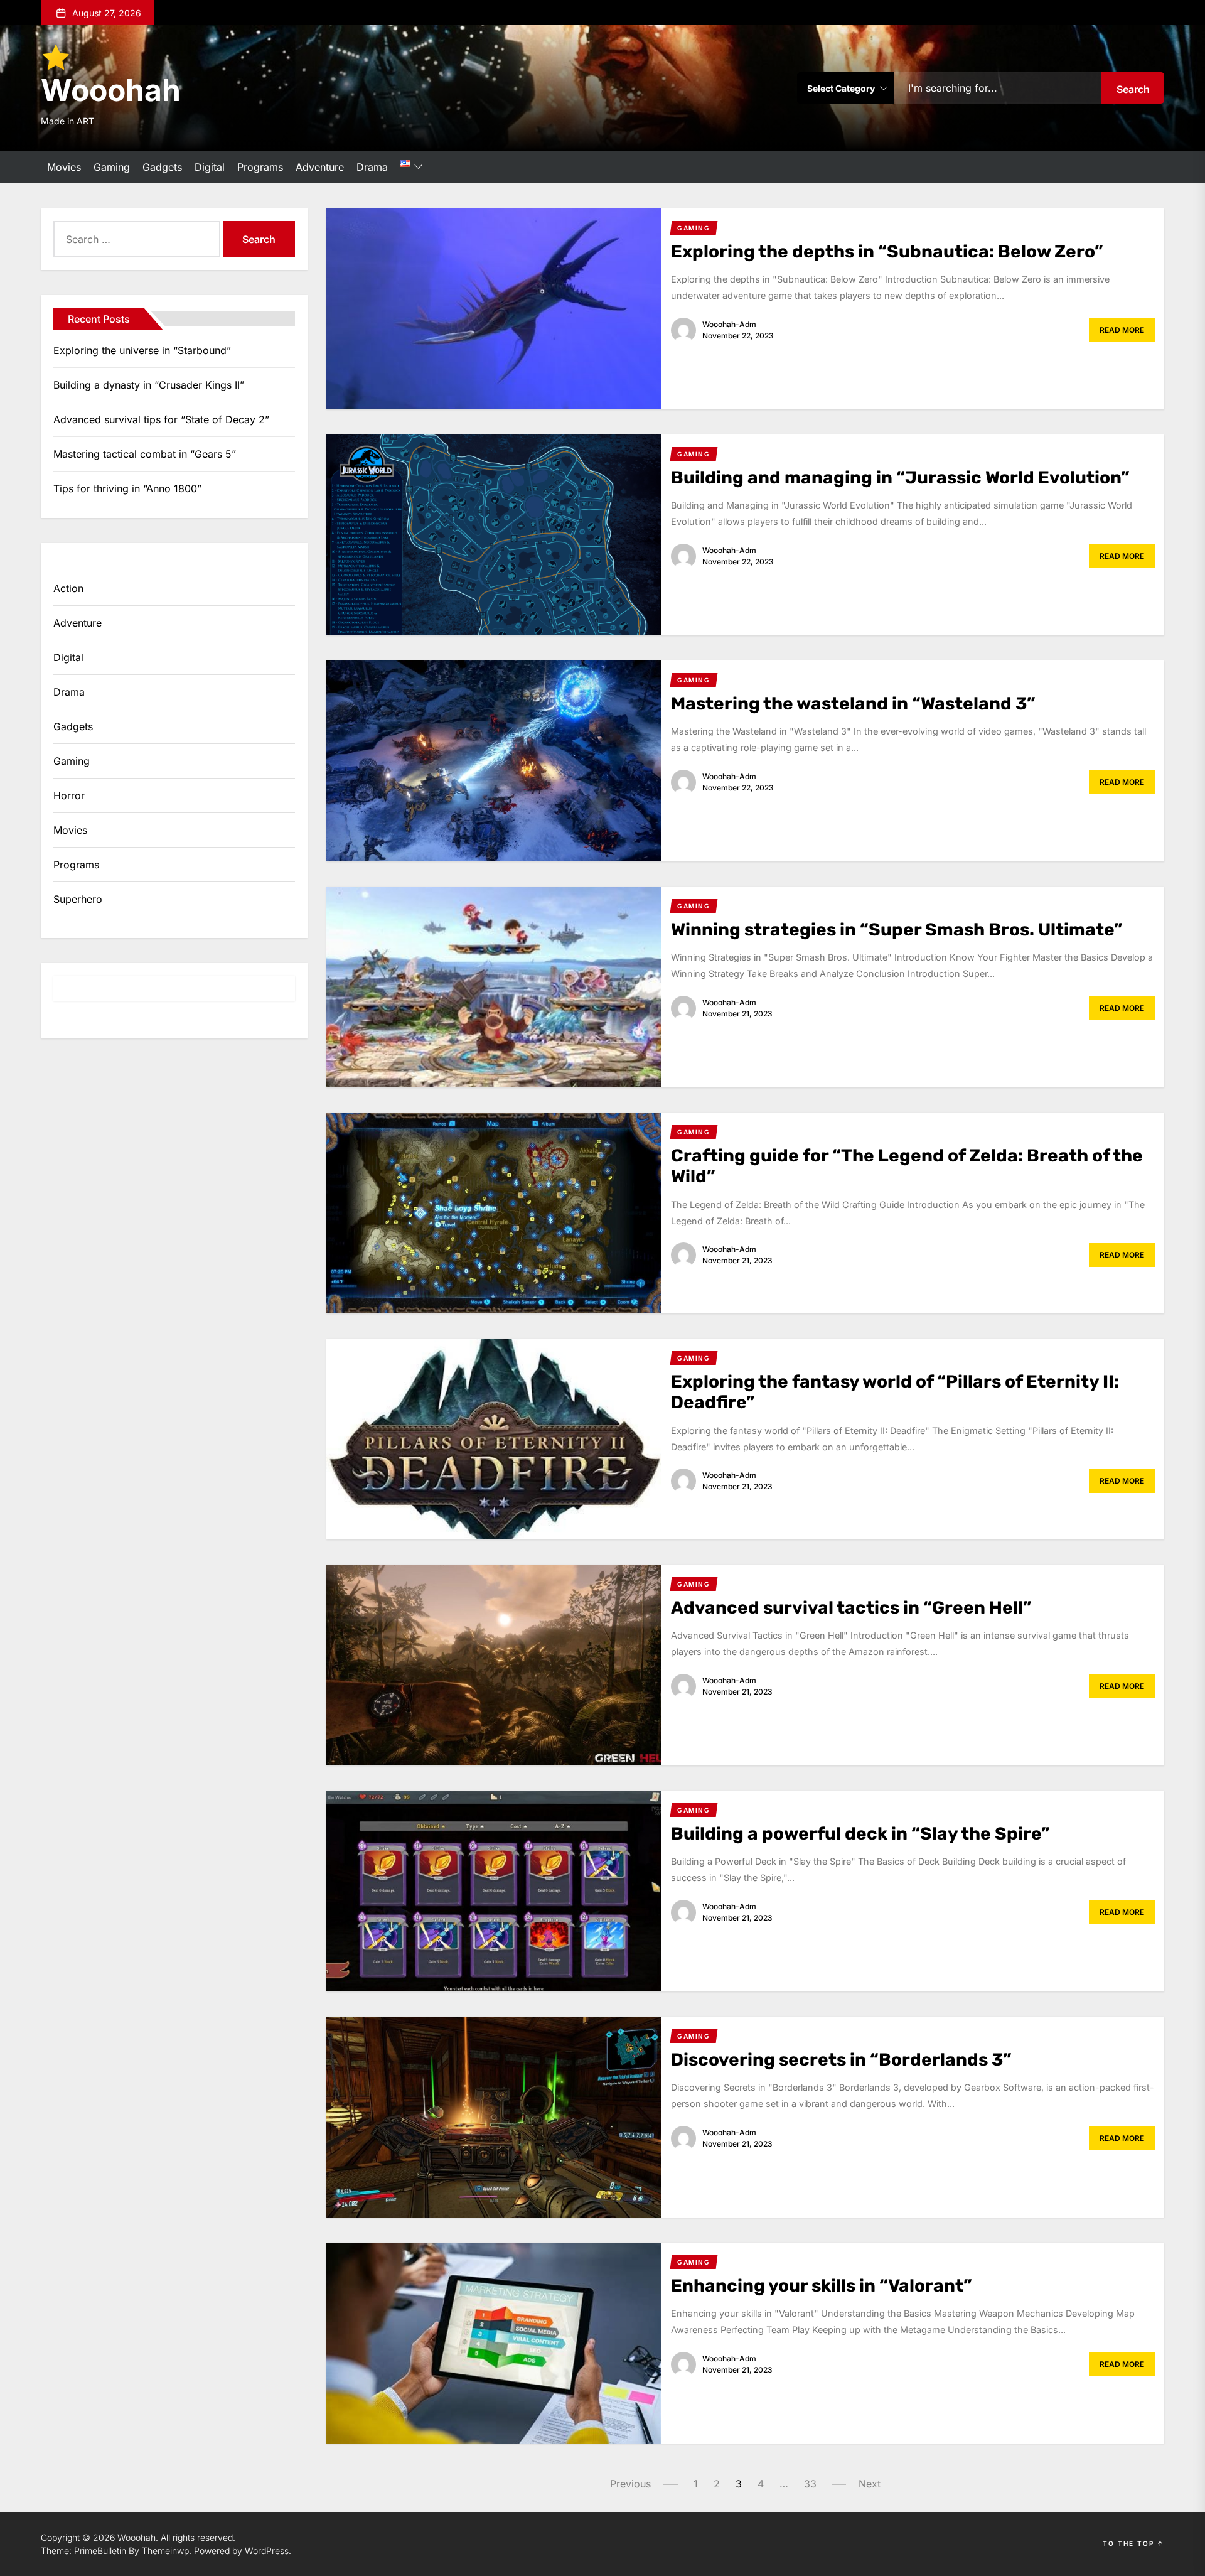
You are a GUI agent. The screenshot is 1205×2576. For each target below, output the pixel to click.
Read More (1122, 330)
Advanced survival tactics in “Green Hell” (851, 1608)
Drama (372, 167)
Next (870, 2484)
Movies (64, 167)
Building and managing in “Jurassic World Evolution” (900, 477)
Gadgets (162, 167)
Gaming (112, 167)
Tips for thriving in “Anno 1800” (127, 488)
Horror (69, 795)
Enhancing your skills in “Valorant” (822, 2286)
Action (68, 588)
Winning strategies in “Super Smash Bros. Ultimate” (897, 930)
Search (1133, 89)
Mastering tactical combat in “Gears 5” (145, 454)
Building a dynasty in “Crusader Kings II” (149, 385)
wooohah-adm (729, 324)
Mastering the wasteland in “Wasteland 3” (853, 703)
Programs (260, 167)
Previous (630, 2484)
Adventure (320, 167)
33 (810, 2484)
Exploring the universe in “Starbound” (142, 350)
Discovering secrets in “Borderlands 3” (841, 2060)
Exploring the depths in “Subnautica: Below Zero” (887, 251)
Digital (210, 167)
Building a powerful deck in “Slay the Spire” (860, 1834)
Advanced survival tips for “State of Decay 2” (161, 419)
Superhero (78, 899)
